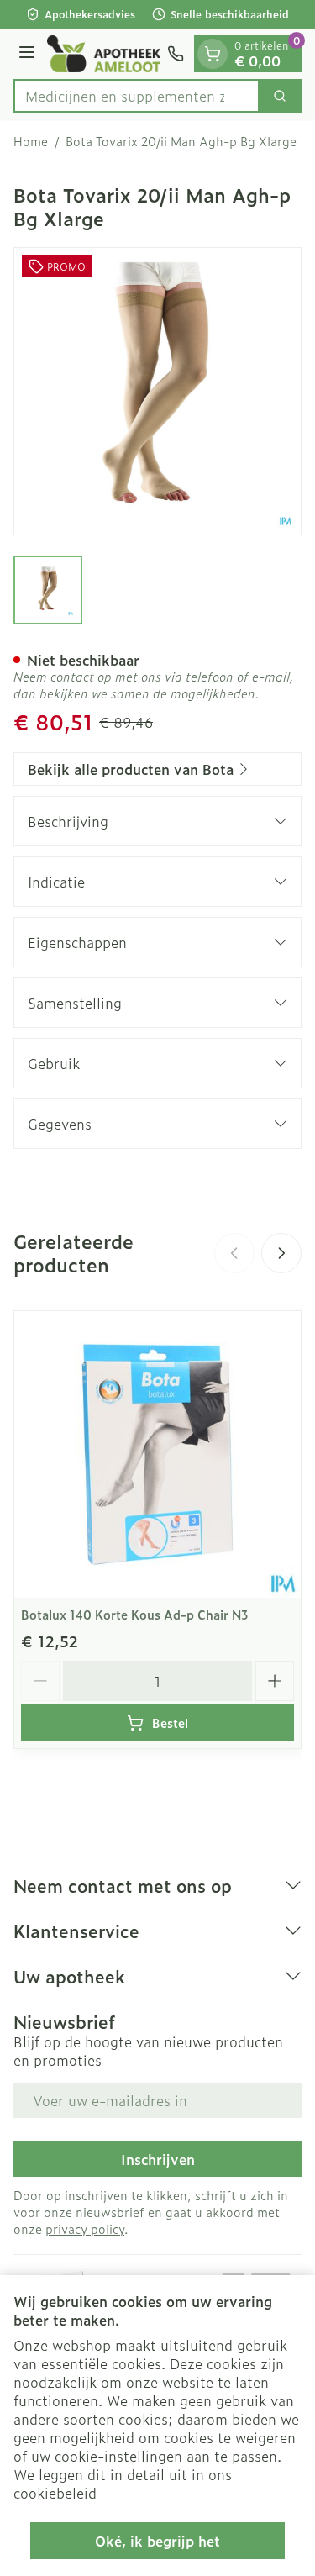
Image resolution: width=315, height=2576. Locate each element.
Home (31, 141)
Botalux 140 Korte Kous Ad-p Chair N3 (135, 1614)
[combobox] (136, 96)
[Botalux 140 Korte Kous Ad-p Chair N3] (157, 1454)
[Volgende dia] (281, 1253)
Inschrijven (158, 2159)
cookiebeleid (55, 2493)
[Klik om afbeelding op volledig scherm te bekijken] (157, 391)
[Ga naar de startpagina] (104, 54)
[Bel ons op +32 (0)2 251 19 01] (176, 54)
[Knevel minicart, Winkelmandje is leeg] (213, 54)
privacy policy (85, 2228)
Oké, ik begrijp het (157, 2541)
